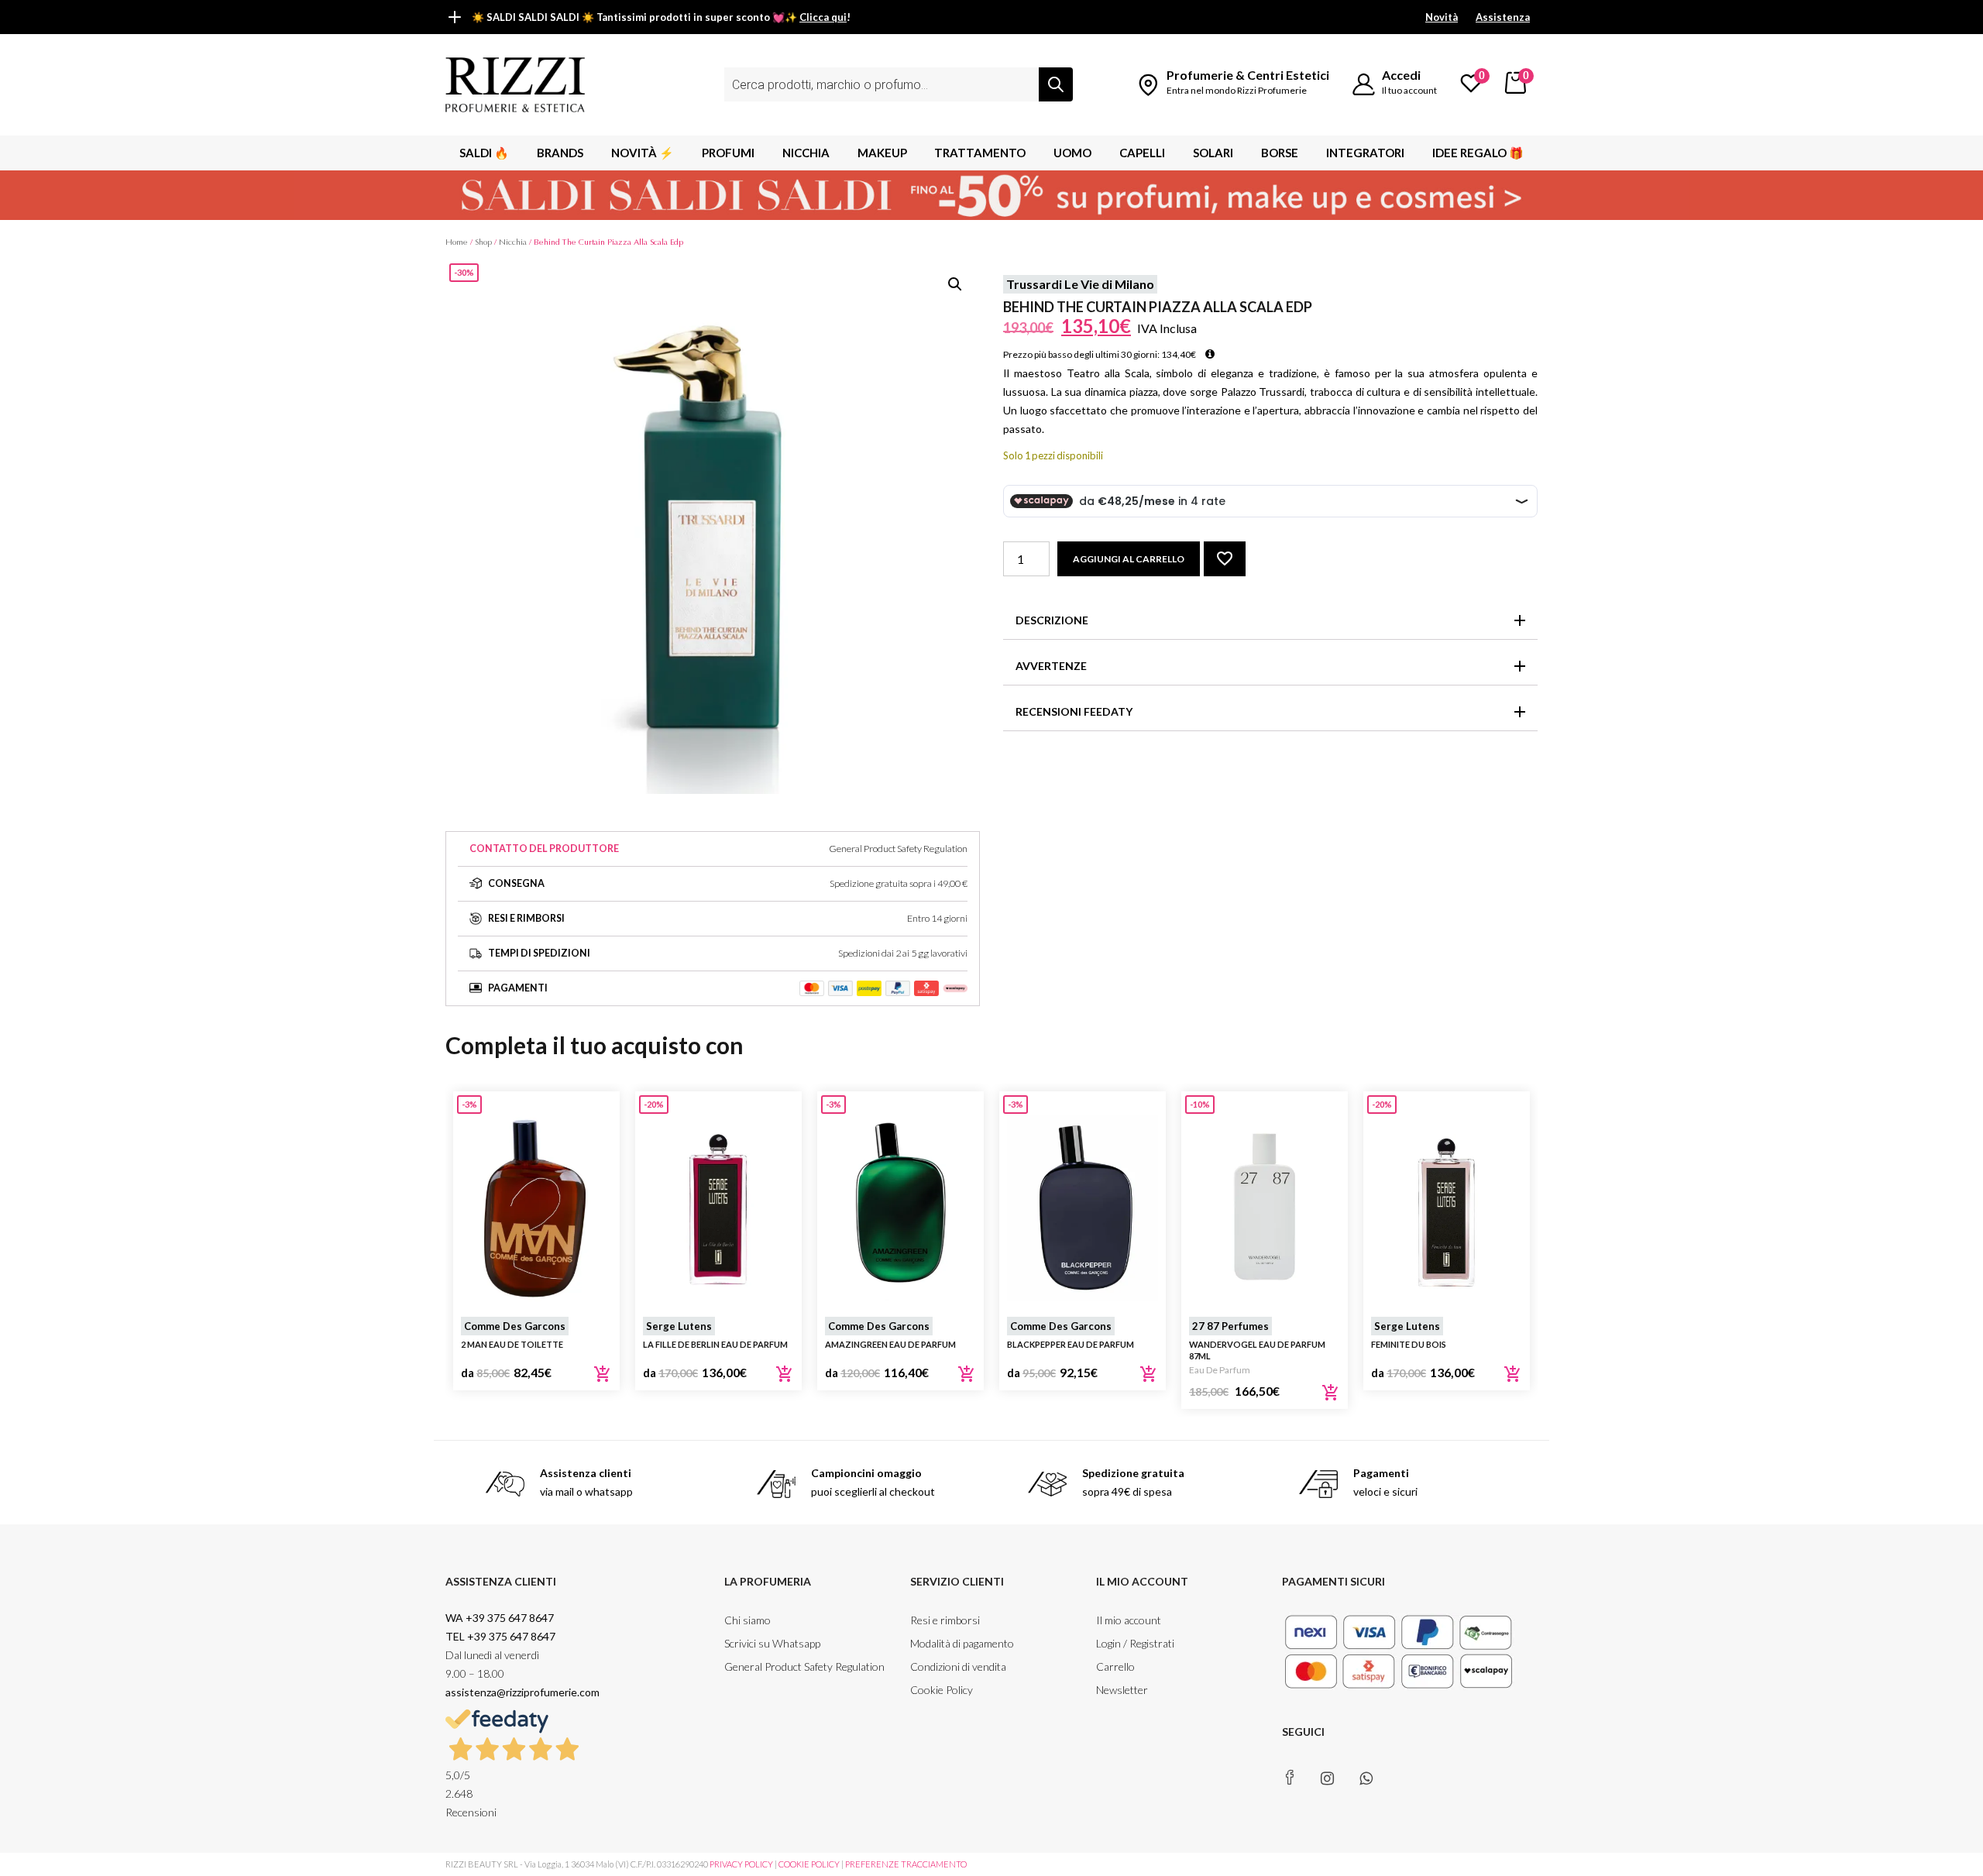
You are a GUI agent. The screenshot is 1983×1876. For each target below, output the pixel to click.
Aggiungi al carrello (1129, 559)
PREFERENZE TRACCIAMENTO (906, 1864)
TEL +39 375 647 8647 (500, 1636)
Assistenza (1503, 17)
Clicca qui (823, 17)
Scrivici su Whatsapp (772, 1643)
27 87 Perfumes (1230, 1326)
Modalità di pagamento (962, 1643)
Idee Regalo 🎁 (1478, 153)
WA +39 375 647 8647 (501, 1618)
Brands (560, 153)
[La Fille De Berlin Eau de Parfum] (718, 1208)
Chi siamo (747, 1620)
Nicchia (806, 153)
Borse (1280, 153)
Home (457, 242)
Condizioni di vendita (958, 1666)
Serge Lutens (679, 1326)
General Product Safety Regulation (804, 1666)
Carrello (1115, 1666)
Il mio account (1129, 1620)
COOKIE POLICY (809, 1864)
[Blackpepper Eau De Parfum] (1083, 1208)
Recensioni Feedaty (1074, 711)
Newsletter (1122, 1690)
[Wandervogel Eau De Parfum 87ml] (1265, 1208)
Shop (483, 242)
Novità (1442, 17)
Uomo (1072, 153)
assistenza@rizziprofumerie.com (522, 1692)
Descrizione (1052, 620)
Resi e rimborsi (945, 1620)
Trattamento (980, 153)
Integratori (1365, 153)
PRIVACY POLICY (741, 1864)
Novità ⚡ (643, 153)
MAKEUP (882, 153)
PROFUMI (728, 153)
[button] (955, 284)
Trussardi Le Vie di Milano (1080, 284)
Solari (1213, 153)
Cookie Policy (942, 1690)
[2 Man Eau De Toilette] (536, 1208)
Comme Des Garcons (515, 1326)
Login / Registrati (1135, 1643)
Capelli (1142, 153)
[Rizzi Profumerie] (515, 83)
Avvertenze (1051, 666)
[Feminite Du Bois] (1447, 1208)
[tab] (1270, 621)
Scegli (603, 1374)
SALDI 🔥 (484, 153)
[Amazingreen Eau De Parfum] (900, 1208)
